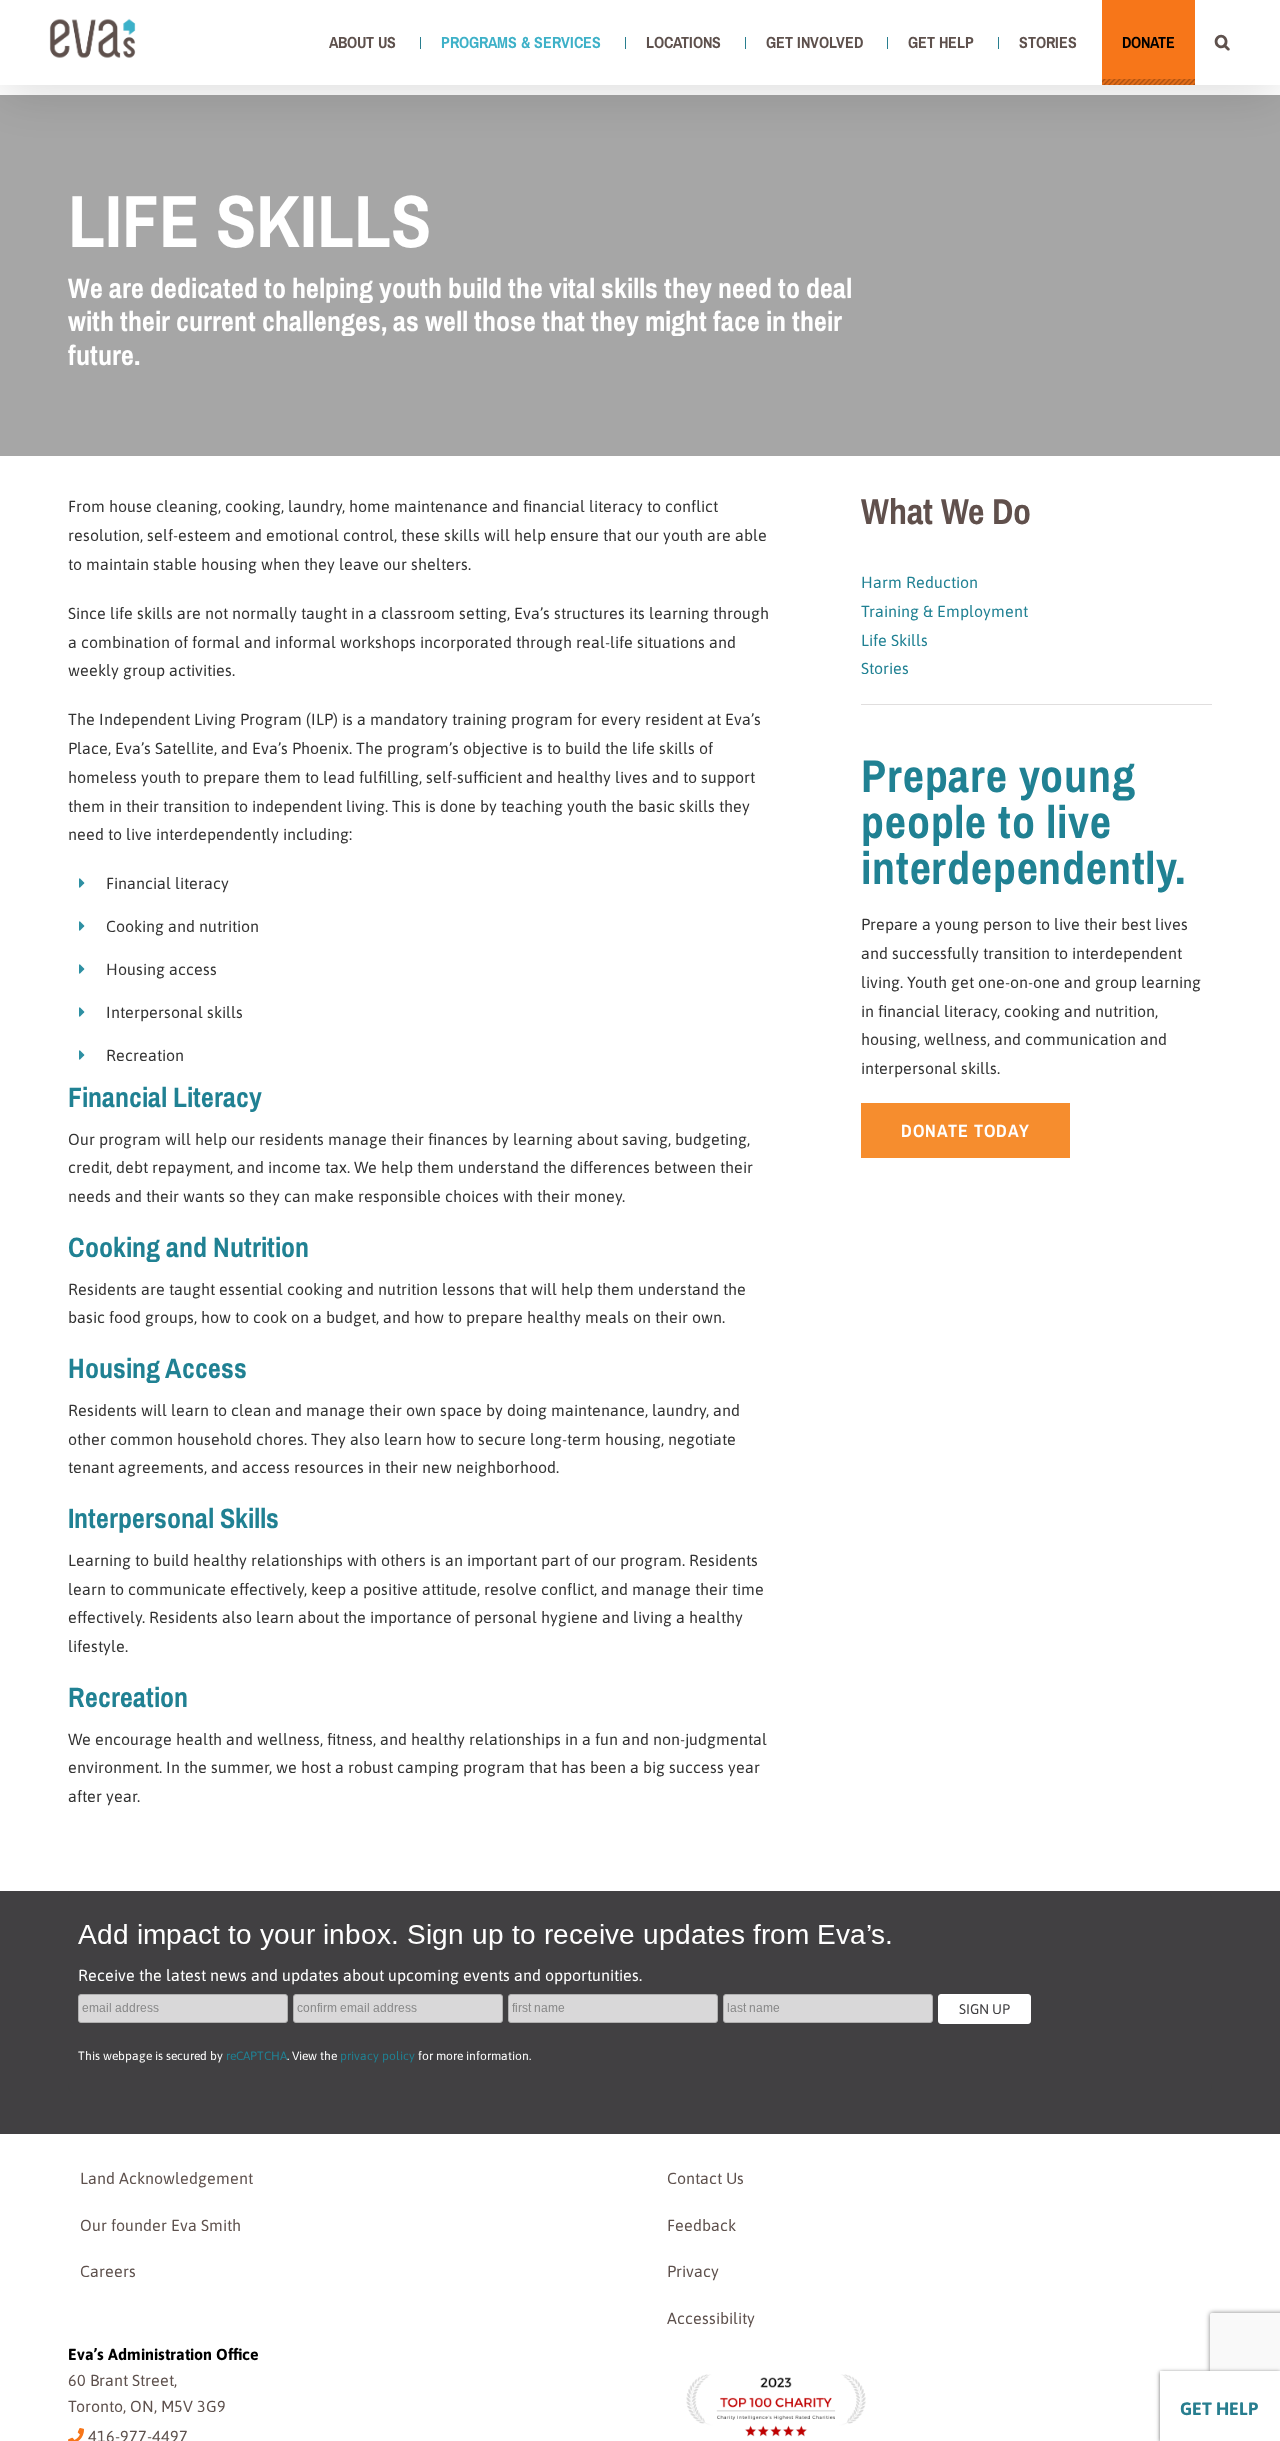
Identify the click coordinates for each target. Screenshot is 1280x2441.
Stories (885, 668)
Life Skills (896, 640)
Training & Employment (944, 611)
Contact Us (705, 2178)
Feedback (701, 2225)
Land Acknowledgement (166, 2178)
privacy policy (377, 2056)
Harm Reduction (919, 582)
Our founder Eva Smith (160, 2225)
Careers (108, 2271)
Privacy (693, 2271)
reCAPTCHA (256, 2056)
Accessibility (711, 2318)
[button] (1222, 42)
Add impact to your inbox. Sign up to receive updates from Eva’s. (485, 1934)
